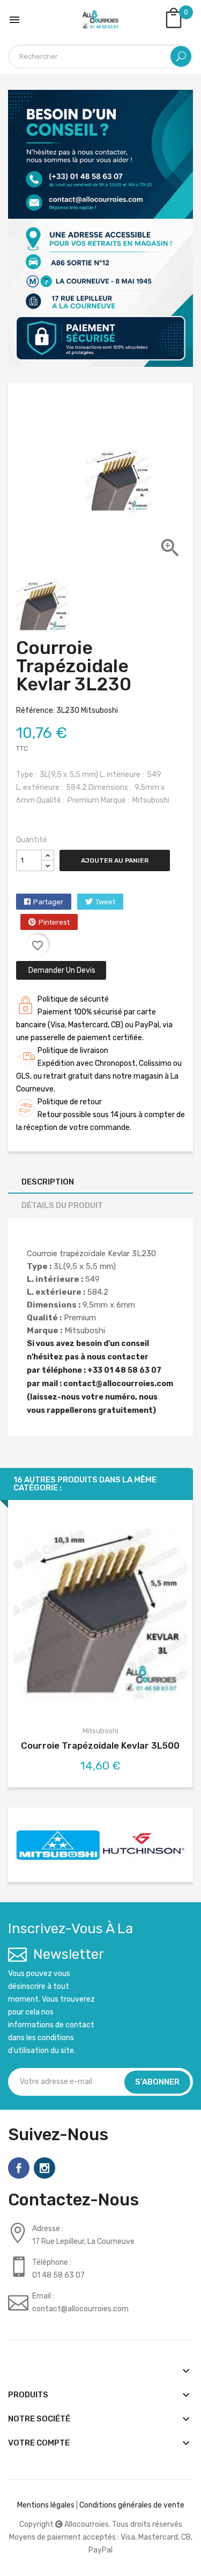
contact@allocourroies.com (118, 1384)
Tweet (105, 902)
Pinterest (54, 922)
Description (48, 1182)
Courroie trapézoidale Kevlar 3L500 (100, 1745)
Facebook (19, 2168)
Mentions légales (46, 2505)
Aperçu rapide (100, 1615)
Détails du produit (62, 1205)
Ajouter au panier (115, 860)
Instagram (44, 2168)
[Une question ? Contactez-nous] (100, 228)
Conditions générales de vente (132, 2505)
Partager (48, 902)
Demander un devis (61, 970)
